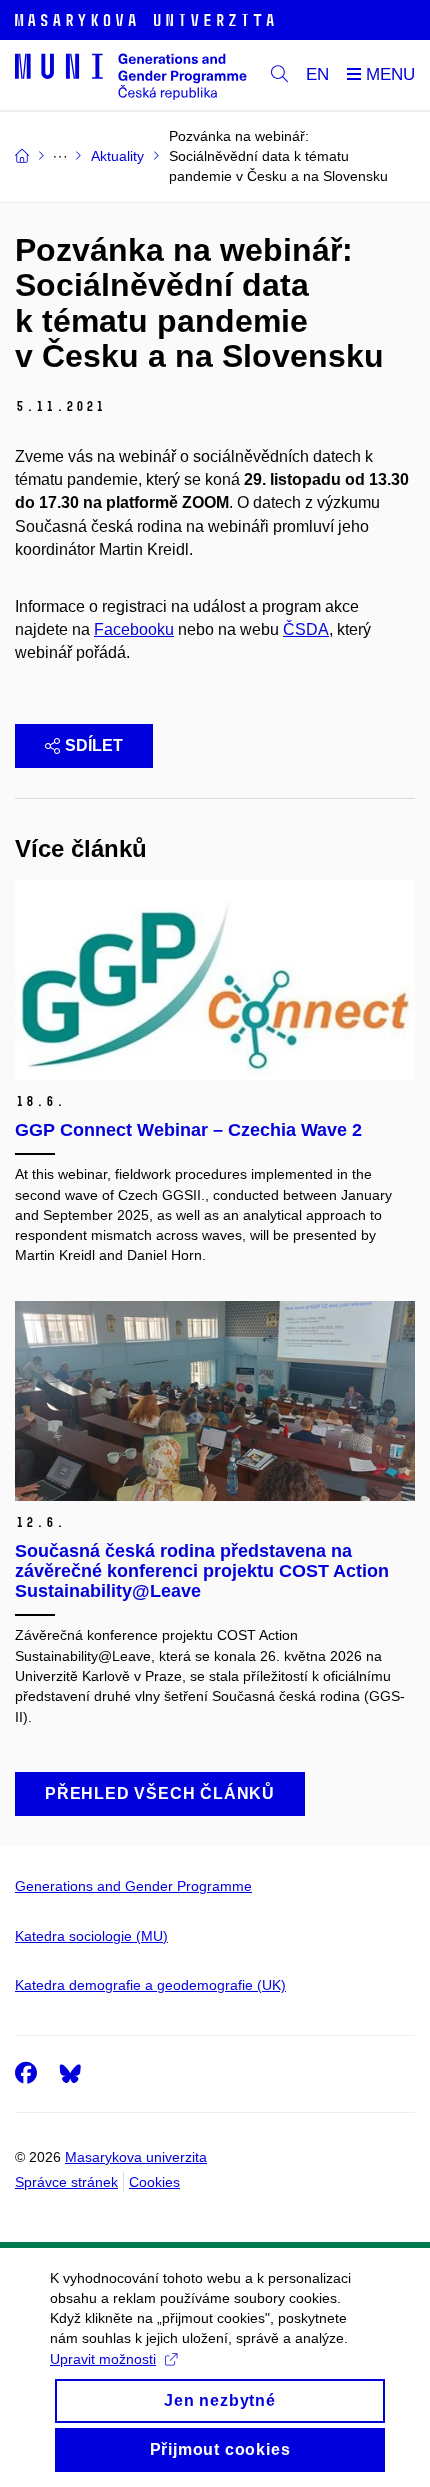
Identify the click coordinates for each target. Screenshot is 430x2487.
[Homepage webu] (131, 75)
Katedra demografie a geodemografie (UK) (150, 1985)
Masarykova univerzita (136, 2157)
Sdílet (94, 745)
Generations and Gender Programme (133, 1886)
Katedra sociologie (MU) (91, 1936)
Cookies (154, 2182)
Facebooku (134, 629)
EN (317, 74)
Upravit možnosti (103, 2359)
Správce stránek (66, 2182)
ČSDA (306, 629)
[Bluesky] (70, 2072)
